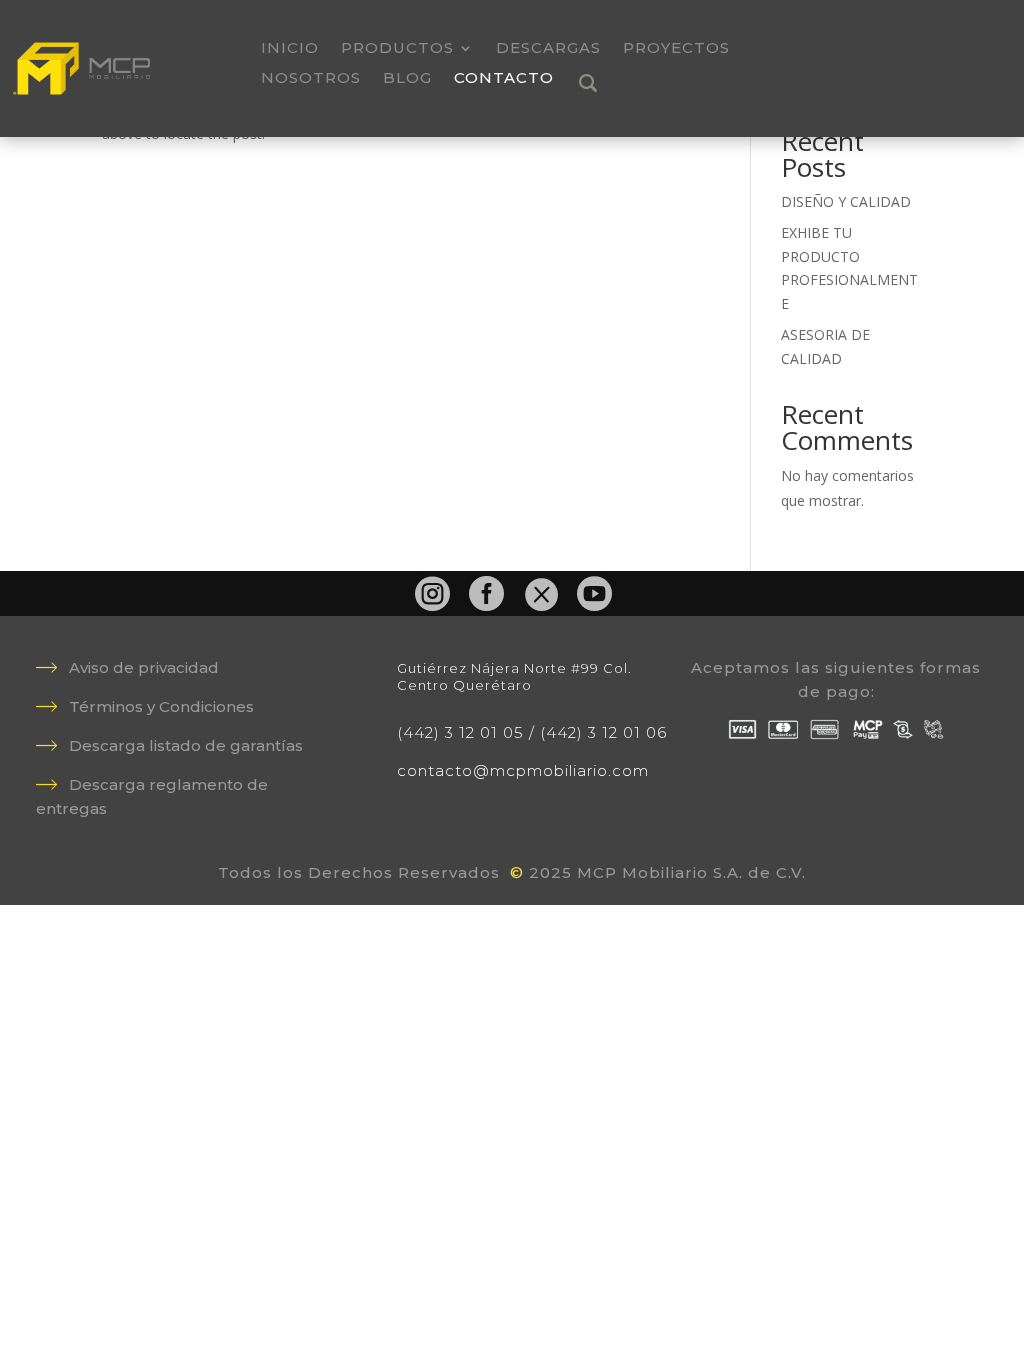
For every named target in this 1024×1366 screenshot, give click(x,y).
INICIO (290, 49)
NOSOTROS (311, 79)
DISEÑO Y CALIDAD (846, 201)
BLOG (407, 79)
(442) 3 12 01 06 (603, 732)
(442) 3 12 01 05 (460, 732)
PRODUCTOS (397, 49)
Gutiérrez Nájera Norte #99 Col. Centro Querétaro (514, 676)
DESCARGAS (548, 49)
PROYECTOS (676, 49)
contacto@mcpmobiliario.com (523, 770)
